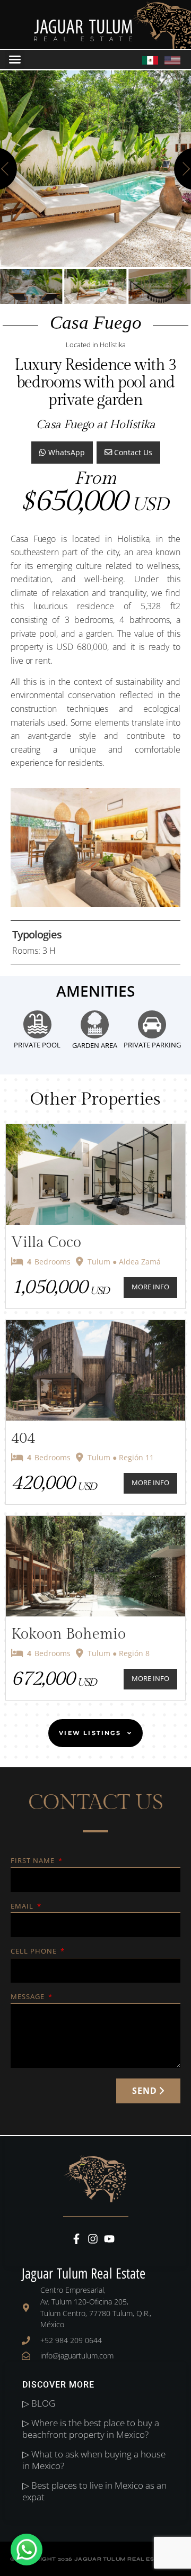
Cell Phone (35, 1952)
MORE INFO (150, 1287)
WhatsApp (66, 452)
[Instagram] (93, 2239)
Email (23, 1907)
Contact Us (132, 452)
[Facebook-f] (76, 2239)
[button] (15, 59)
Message (29, 1997)
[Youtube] (109, 2239)
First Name (34, 1861)
